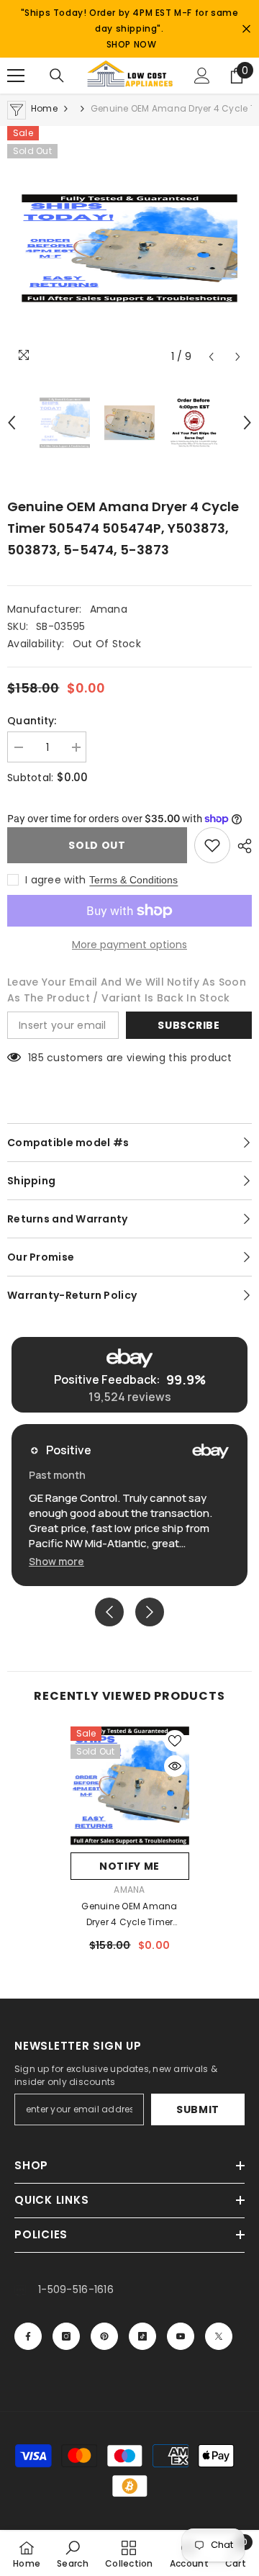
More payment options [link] (129, 945)
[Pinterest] (104, 2336)
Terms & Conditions (133, 880)
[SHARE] (241, 846)
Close (246, 29)
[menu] (16, 76)
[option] (129, 248)
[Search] (57, 76)
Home (44, 108)
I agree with (55, 880)
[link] (73, 2554)
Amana (109, 609)
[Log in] (202, 76)
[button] (211, 357)
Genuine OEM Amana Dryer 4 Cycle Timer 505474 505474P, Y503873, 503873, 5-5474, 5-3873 (130, 1915)
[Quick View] (175, 1766)
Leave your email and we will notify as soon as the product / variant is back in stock (127, 990)
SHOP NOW (132, 44)
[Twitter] (219, 2336)
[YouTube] (181, 2336)
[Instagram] (66, 2336)
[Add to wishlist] (212, 845)
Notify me (129, 1866)
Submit (198, 2109)
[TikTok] (142, 2336)
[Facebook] (28, 2336)
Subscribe (188, 1025)
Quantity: (32, 721)
